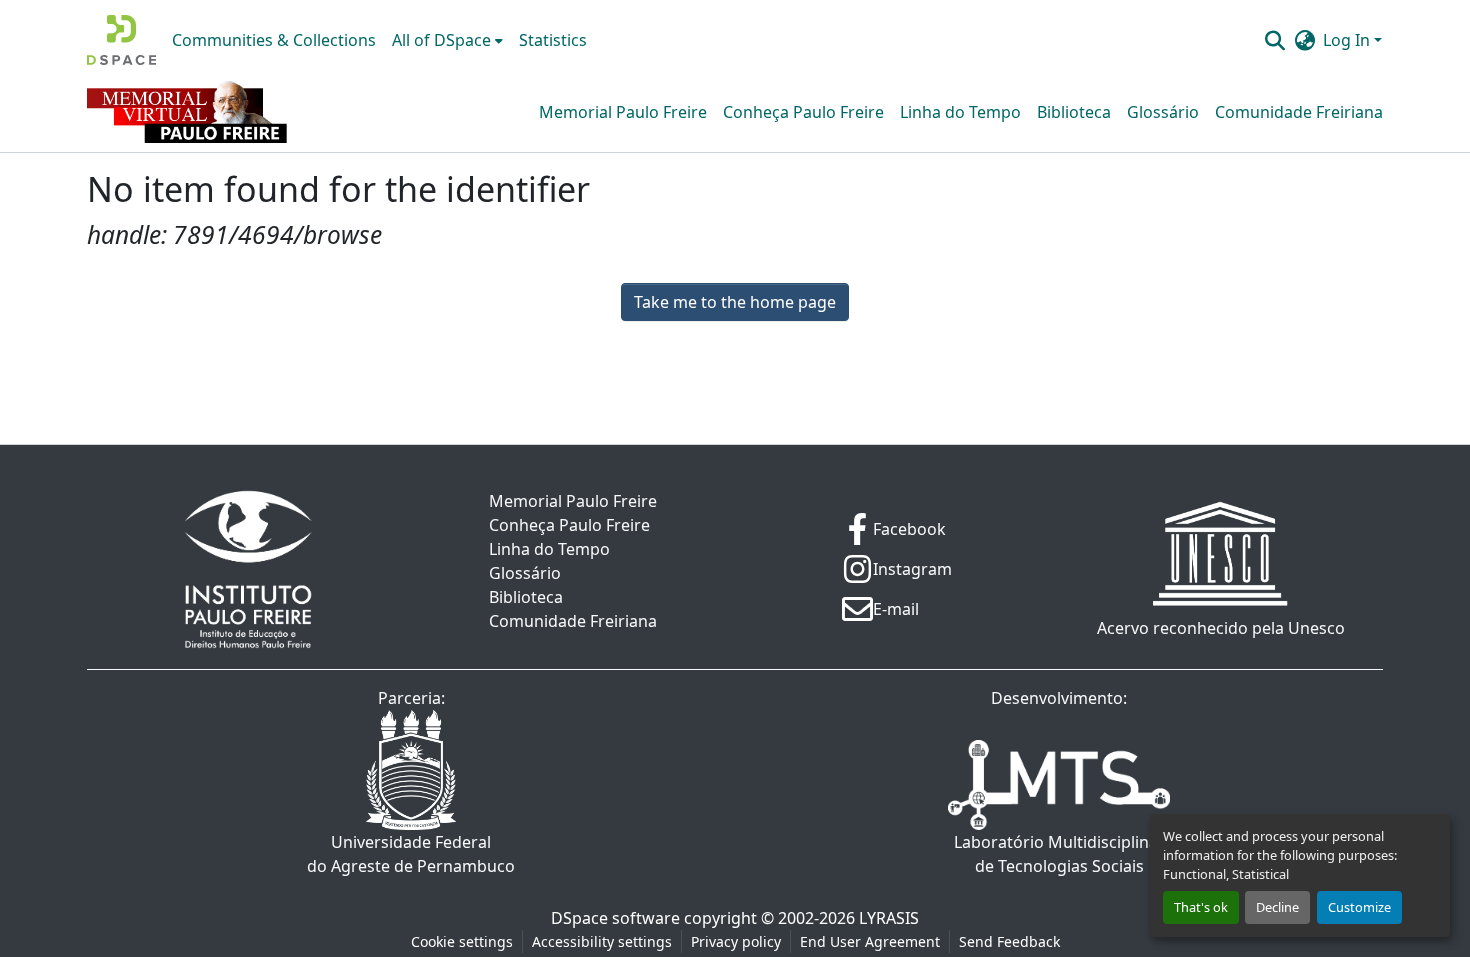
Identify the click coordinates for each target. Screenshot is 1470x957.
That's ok (1201, 907)
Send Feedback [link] (1009, 941)
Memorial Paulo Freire (623, 112)
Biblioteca (1074, 112)
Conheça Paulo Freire (803, 112)
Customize (1359, 907)
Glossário (1163, 112)
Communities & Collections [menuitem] (274, 40)
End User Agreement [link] (870, 941)
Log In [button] (1348, 40)
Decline (1277, 907)
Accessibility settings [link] (602, 941)
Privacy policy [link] (736, 941)
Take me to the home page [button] (735, 302)
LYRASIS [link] (889, 918)
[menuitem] (447, 40)
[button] (121, 40)
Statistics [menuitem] (553, 40)
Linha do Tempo (960, 112)
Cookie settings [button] (462, 941)
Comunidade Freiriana (1299, 112)
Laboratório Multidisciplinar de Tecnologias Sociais (1059, 854)
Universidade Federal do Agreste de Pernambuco (411, 854)
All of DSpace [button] (441, 40)
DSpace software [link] (615, 918)
